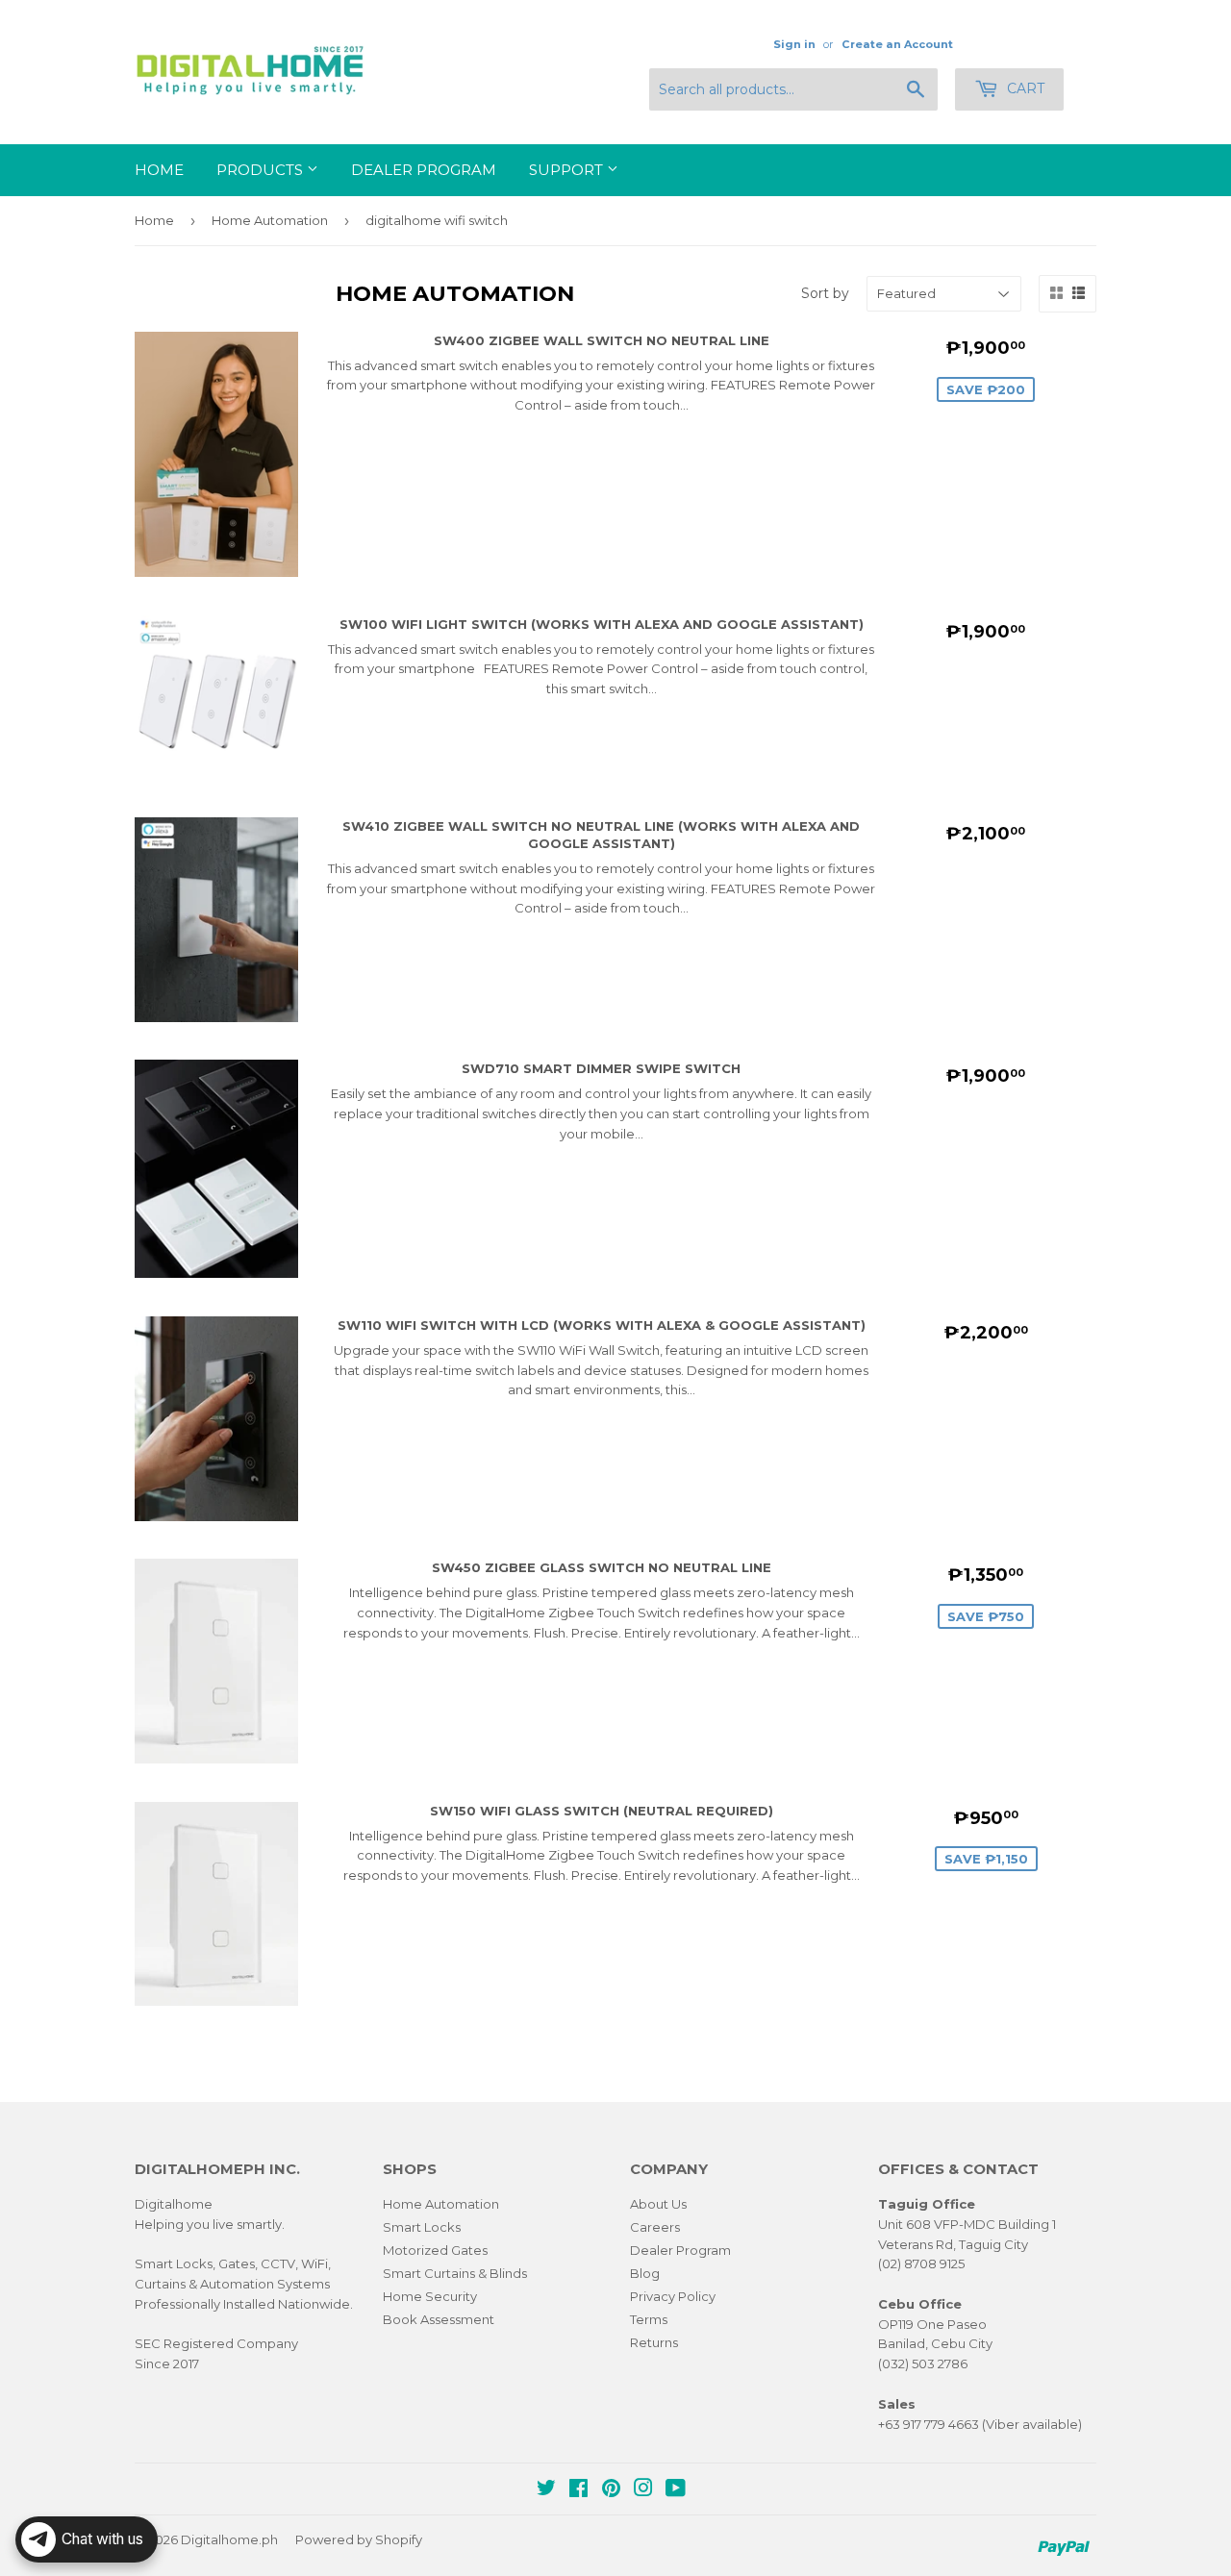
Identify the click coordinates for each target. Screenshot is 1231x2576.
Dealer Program (424, 170)
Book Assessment (439, 2319)
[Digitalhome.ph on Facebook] (578, 2490)
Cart (1024, 88)
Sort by (825, 293)
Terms (649, 2319)
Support (568, 170)
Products (262, 170)
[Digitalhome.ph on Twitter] (546, 2490)
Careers (655, 2227)
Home (159, 170)
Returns (654, 2342)
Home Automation (270, 220)
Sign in (794, 44)
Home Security (430, 2296)
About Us (658, 2204)
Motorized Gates (435, 2250)
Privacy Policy (673, 2296)
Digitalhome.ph (229, 2539)
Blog (645, 2273)
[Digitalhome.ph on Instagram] (643, 2490)
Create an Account (897, 44)
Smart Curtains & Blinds (455, 2273)
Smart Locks (422, 2227)
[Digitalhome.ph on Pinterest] (611, 2490)
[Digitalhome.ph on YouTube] (676, 2490)
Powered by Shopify (359, 2539)
